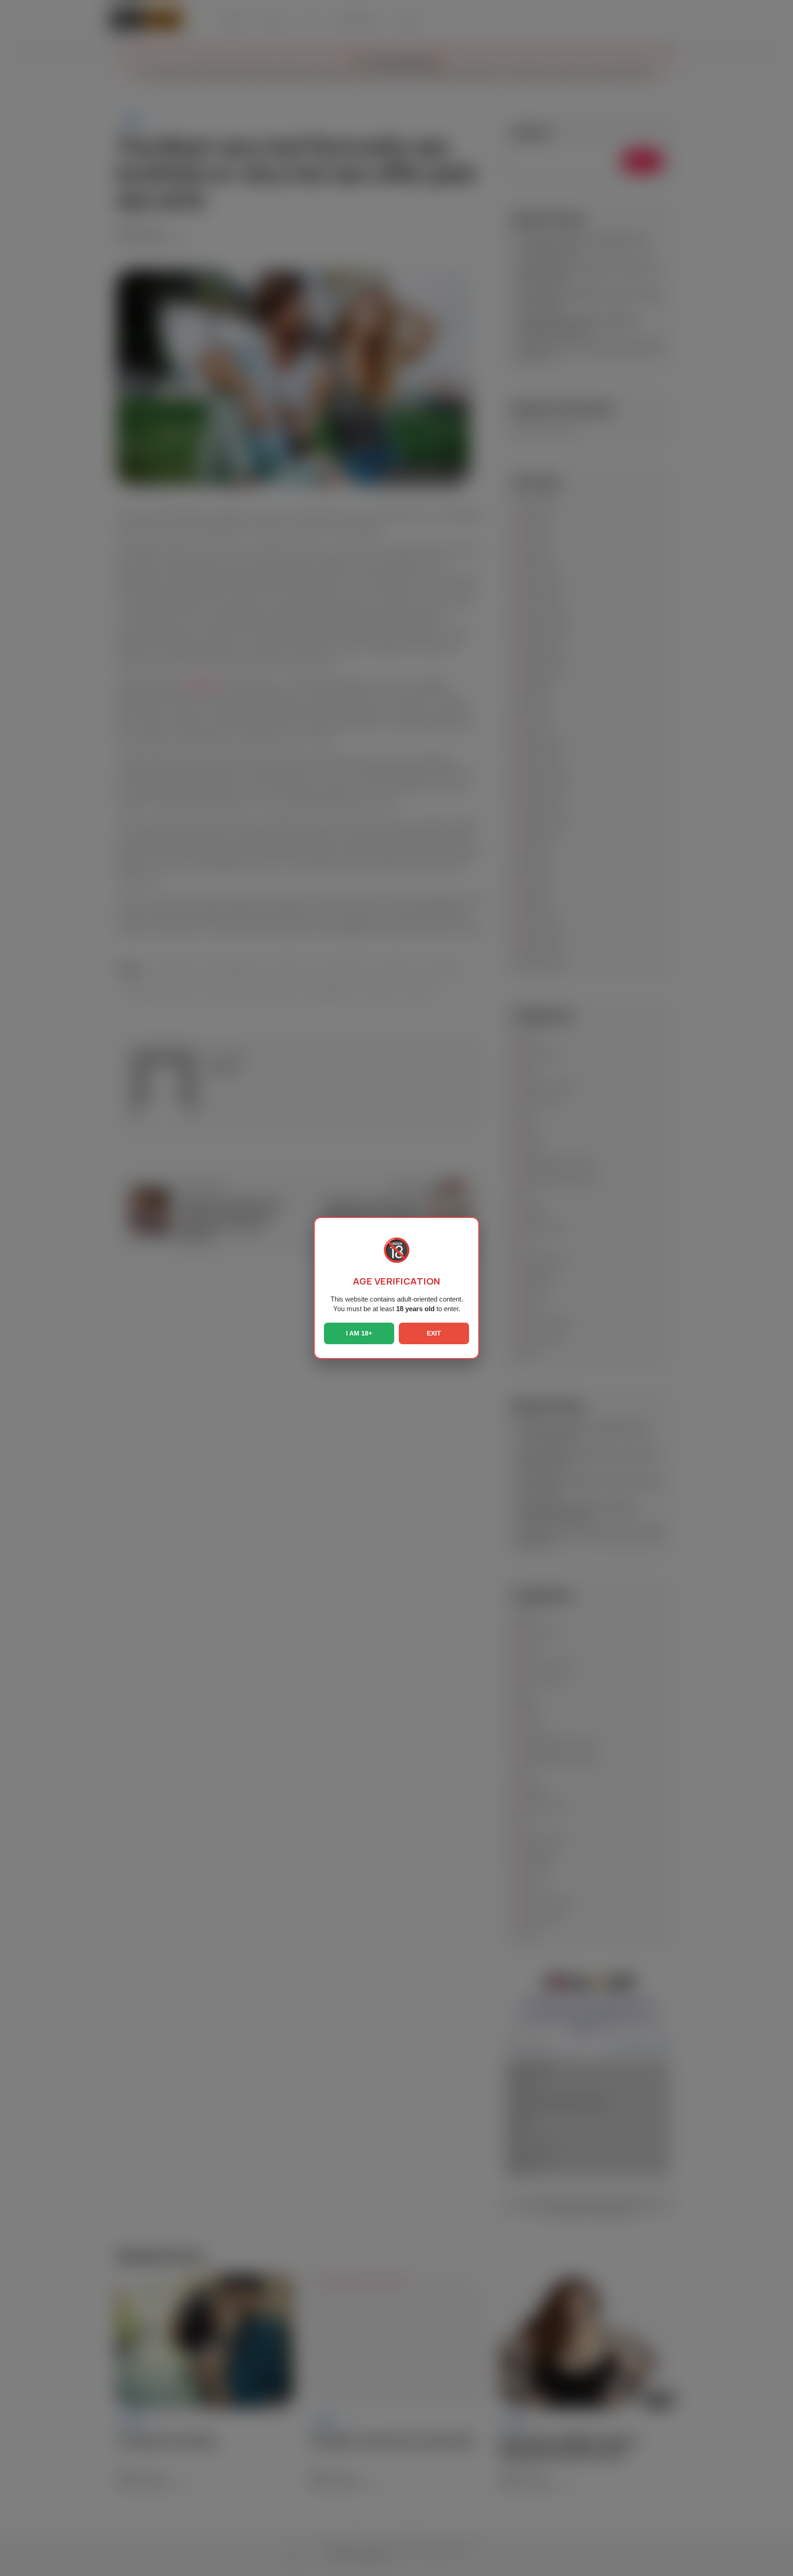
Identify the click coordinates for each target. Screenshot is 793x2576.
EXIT (434, 1333)
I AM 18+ (359, 1333)
